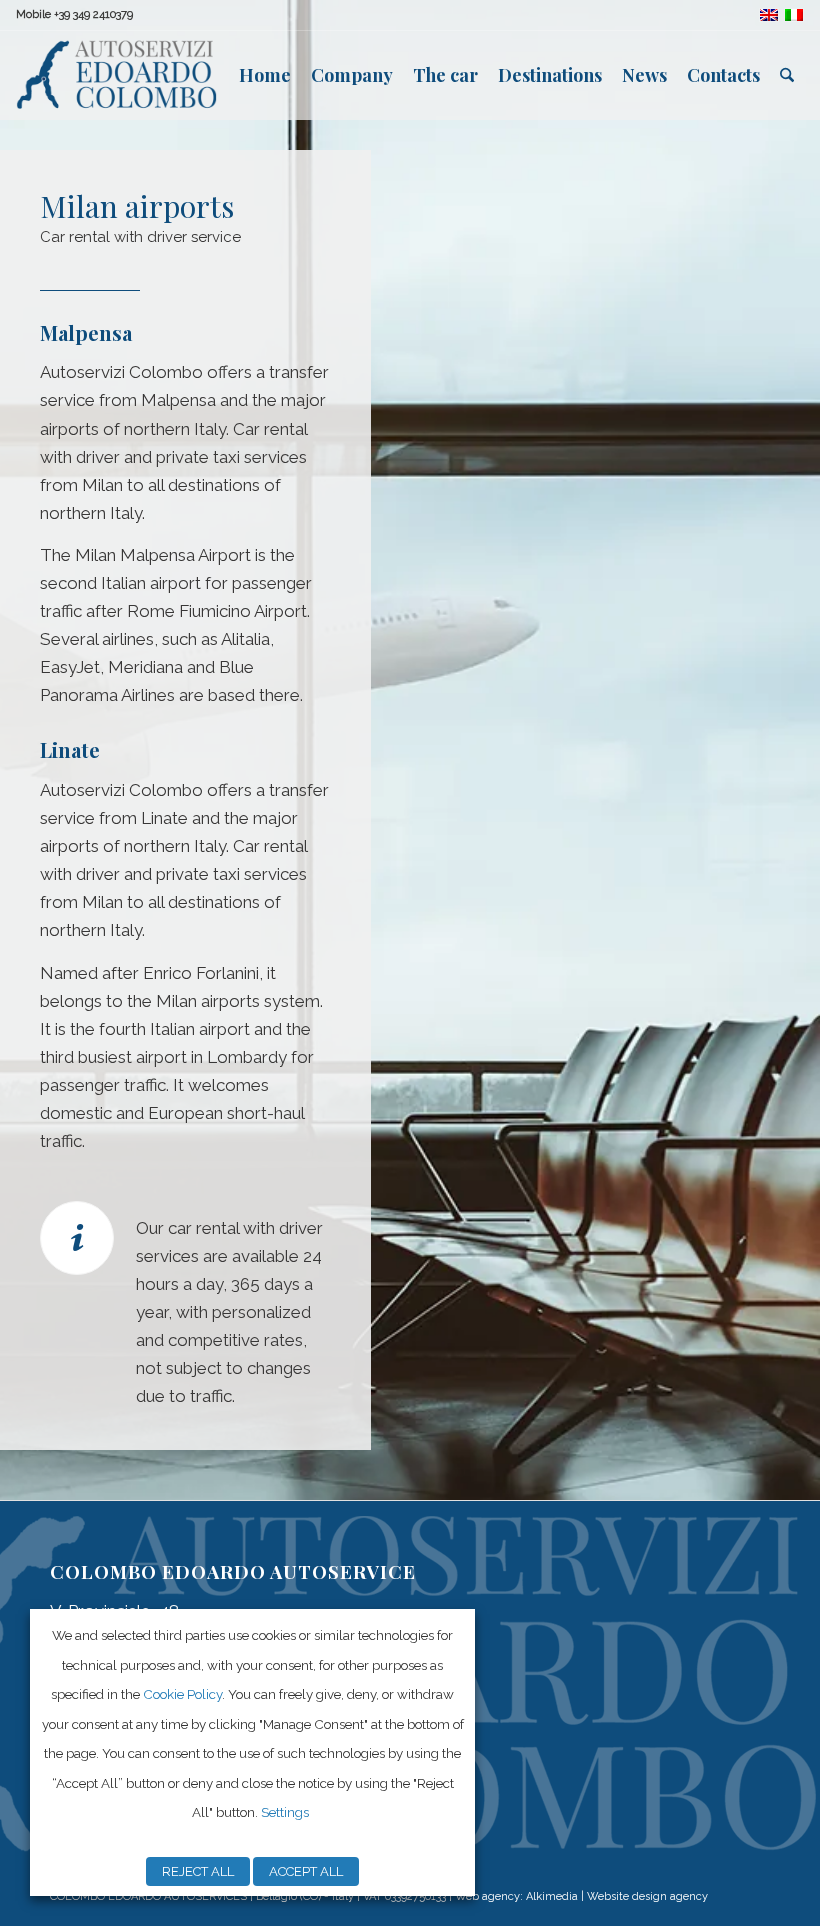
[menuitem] (265, 75)
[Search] (787, 75)
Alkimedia (552, 1896)
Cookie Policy (182, 1694)
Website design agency (647, 1896)
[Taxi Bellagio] (116, 75)
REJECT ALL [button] (198, 1871)
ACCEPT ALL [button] (306, 1871)
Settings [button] (285, 1812)
